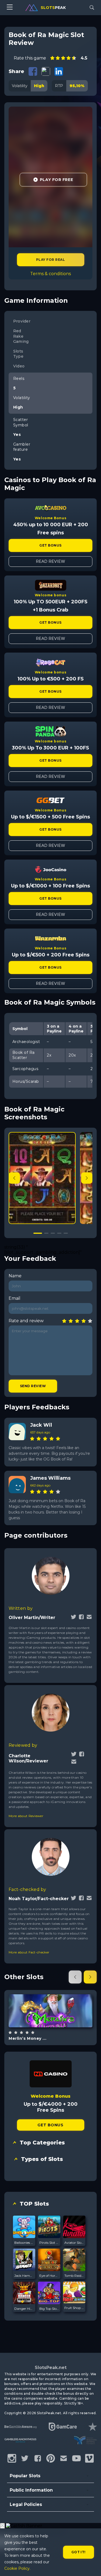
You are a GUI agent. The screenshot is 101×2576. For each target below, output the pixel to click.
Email (15, 1298)
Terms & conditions (50, 274)
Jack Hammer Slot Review (24, 2276)
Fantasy (57, 2024)
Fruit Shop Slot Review (74, 2308)
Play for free (50, 2010)
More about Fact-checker (29, 1952)
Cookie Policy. (17, 2568)
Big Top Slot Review (49, 2309)
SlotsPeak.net (51, 2368)
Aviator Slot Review (74, 2243)
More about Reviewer (26, 1816)
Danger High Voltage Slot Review (24, 2309)
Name (15, 1276)
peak (53, 8)
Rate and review (26, 1321)
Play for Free (56, 180)
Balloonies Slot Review (24, 2243)
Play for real (50, 260)
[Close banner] (2, 2526)
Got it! (79, 2552)
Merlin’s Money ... (27, 2038)
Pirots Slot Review (49, 2243)
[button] (87, 1178)
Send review (33, 1386)
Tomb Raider (74, 2276)
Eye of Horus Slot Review (49, 2276)
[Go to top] (91, 2565)
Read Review (50, 561)
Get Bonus (50, 545)
